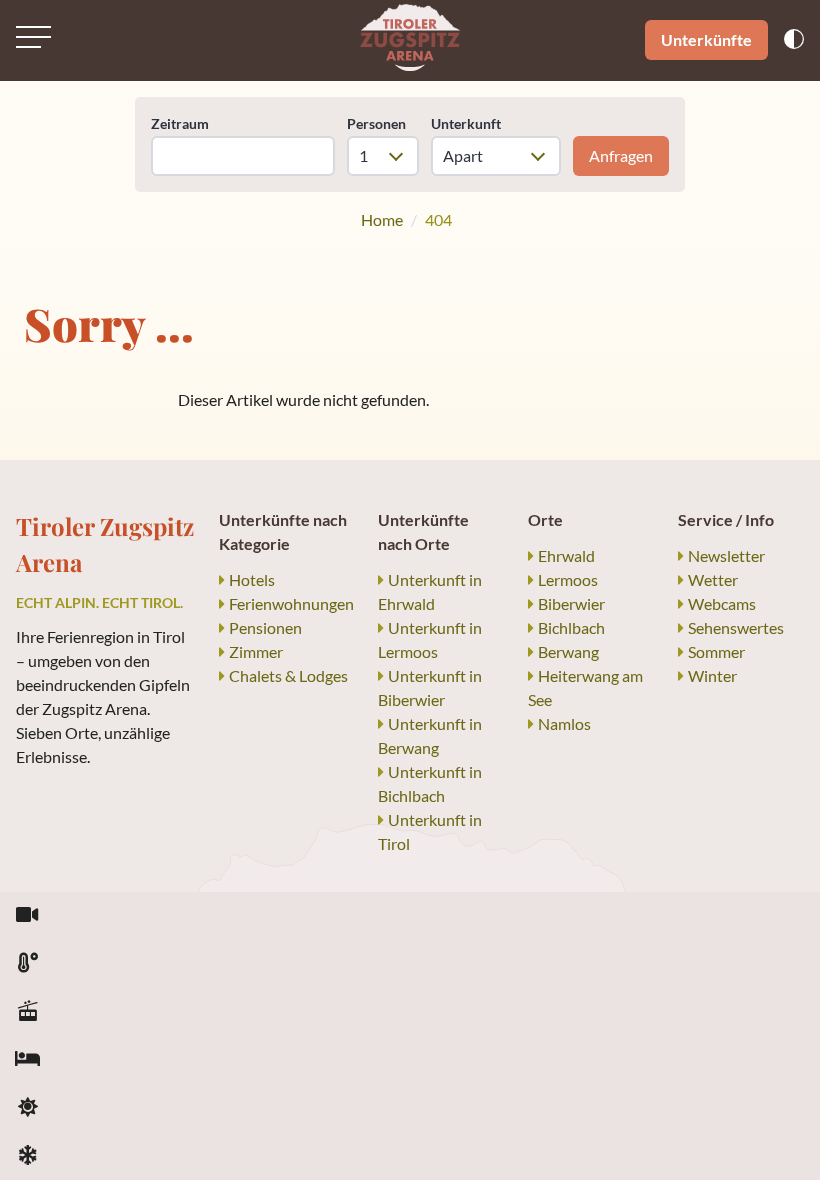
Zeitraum (180, 123)
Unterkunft (466, 123)
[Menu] (33, 37)
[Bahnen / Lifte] (27, 1012)
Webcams (722, 603)
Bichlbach (571, 627)
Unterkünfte (706, 39)
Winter (712, 675)
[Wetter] (27, 964)
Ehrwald (566, 555)
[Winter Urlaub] (27, 1156)
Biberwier (571, 603)
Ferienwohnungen (291, 603)
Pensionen (265, 627)
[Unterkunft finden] (27, 1060)
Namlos (564, 723)
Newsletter (726, 555)
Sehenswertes (736, 627)
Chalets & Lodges (288, 675)
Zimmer (256, 651)
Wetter (713, 579)
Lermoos (568, 579)
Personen (376, 123)
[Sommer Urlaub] (27, 1108)
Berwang (568, 651)
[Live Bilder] (27, 916)
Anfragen (621, 155)
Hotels (252, 579)
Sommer (716, 651)
